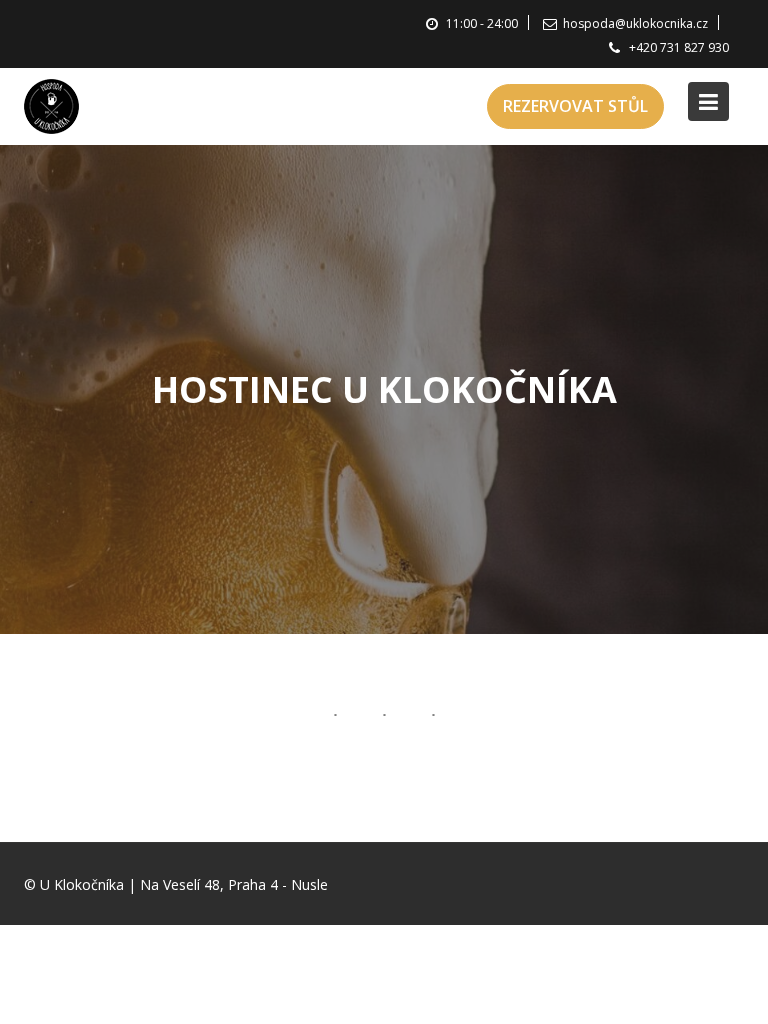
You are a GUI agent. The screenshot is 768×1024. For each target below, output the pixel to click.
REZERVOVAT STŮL (575, 106)
